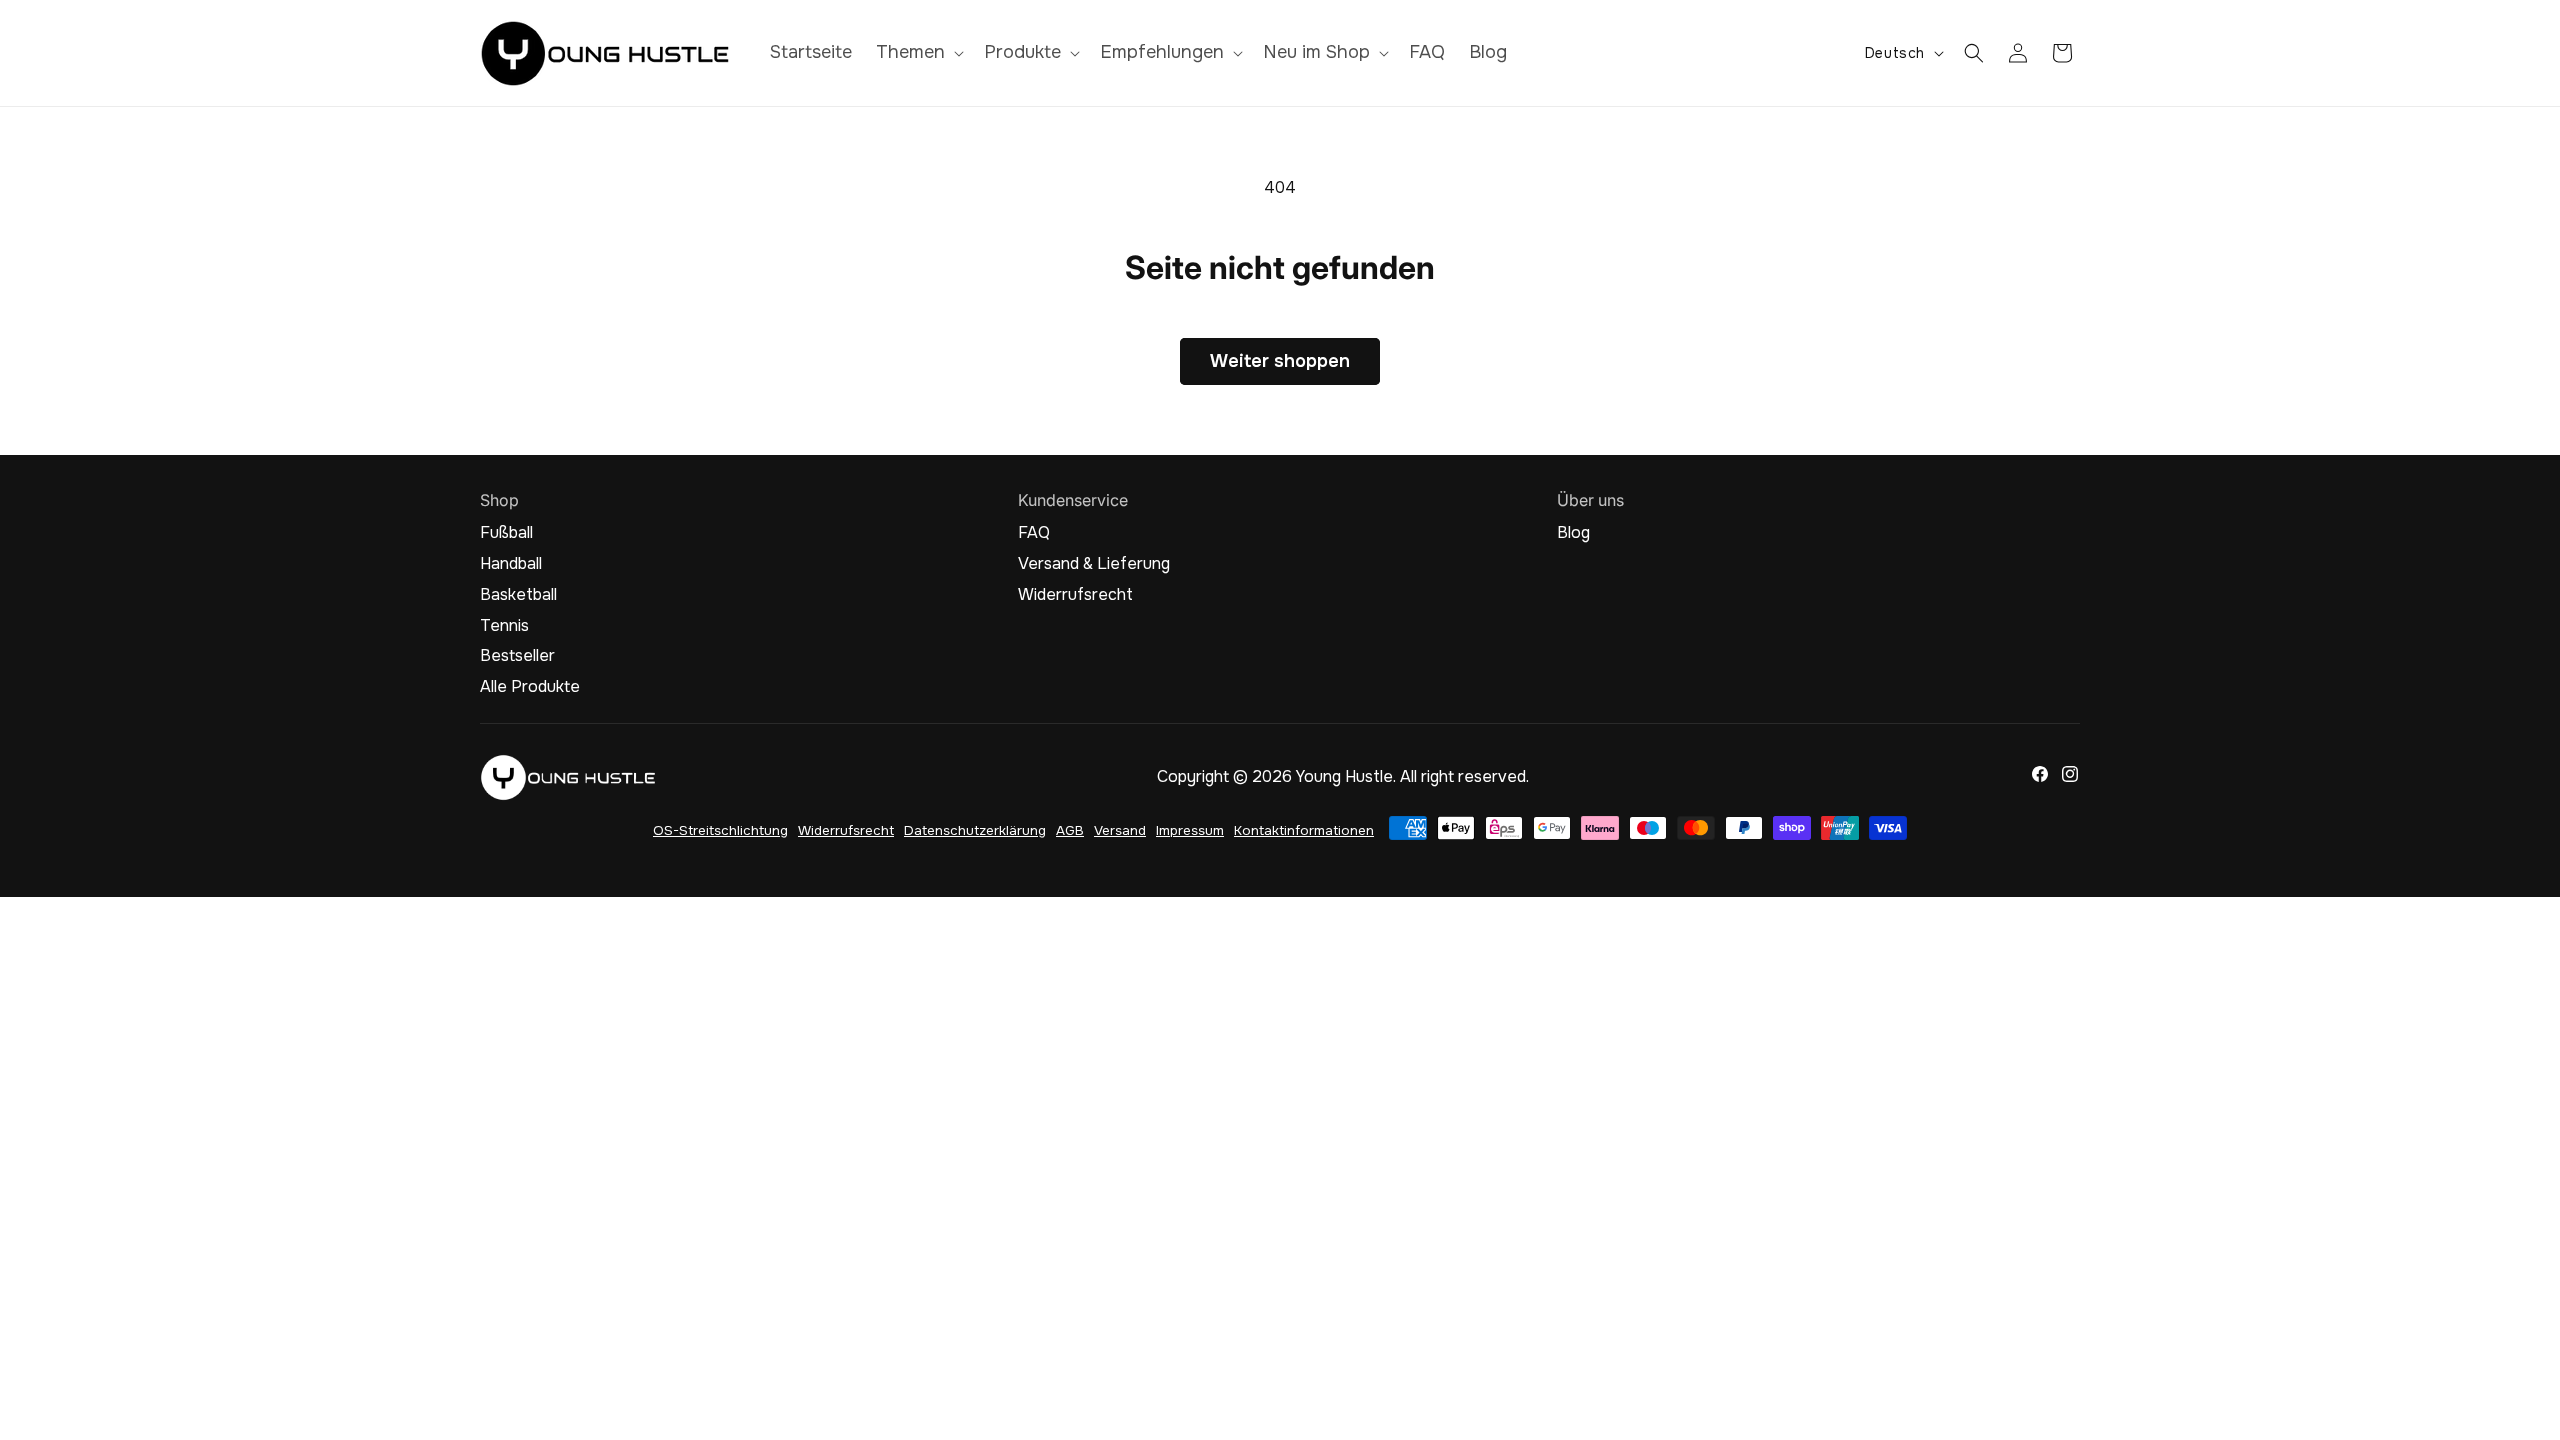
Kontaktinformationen (1304, 830)
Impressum (1190, 830)
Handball (511, 564)
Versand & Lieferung (1094, 564)
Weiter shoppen (1280, 361)
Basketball (518, 595)
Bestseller (517, 656)
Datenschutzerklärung (975, 830)
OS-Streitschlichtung (720, 830)
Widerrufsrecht (1075, 595)
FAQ (1034, 533)
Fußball (506, 533)
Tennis (504, 626)
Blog (1573, 533)
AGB (1070, 830)
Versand (1120, 830)
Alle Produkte (530, 687)
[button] (918, 52)
